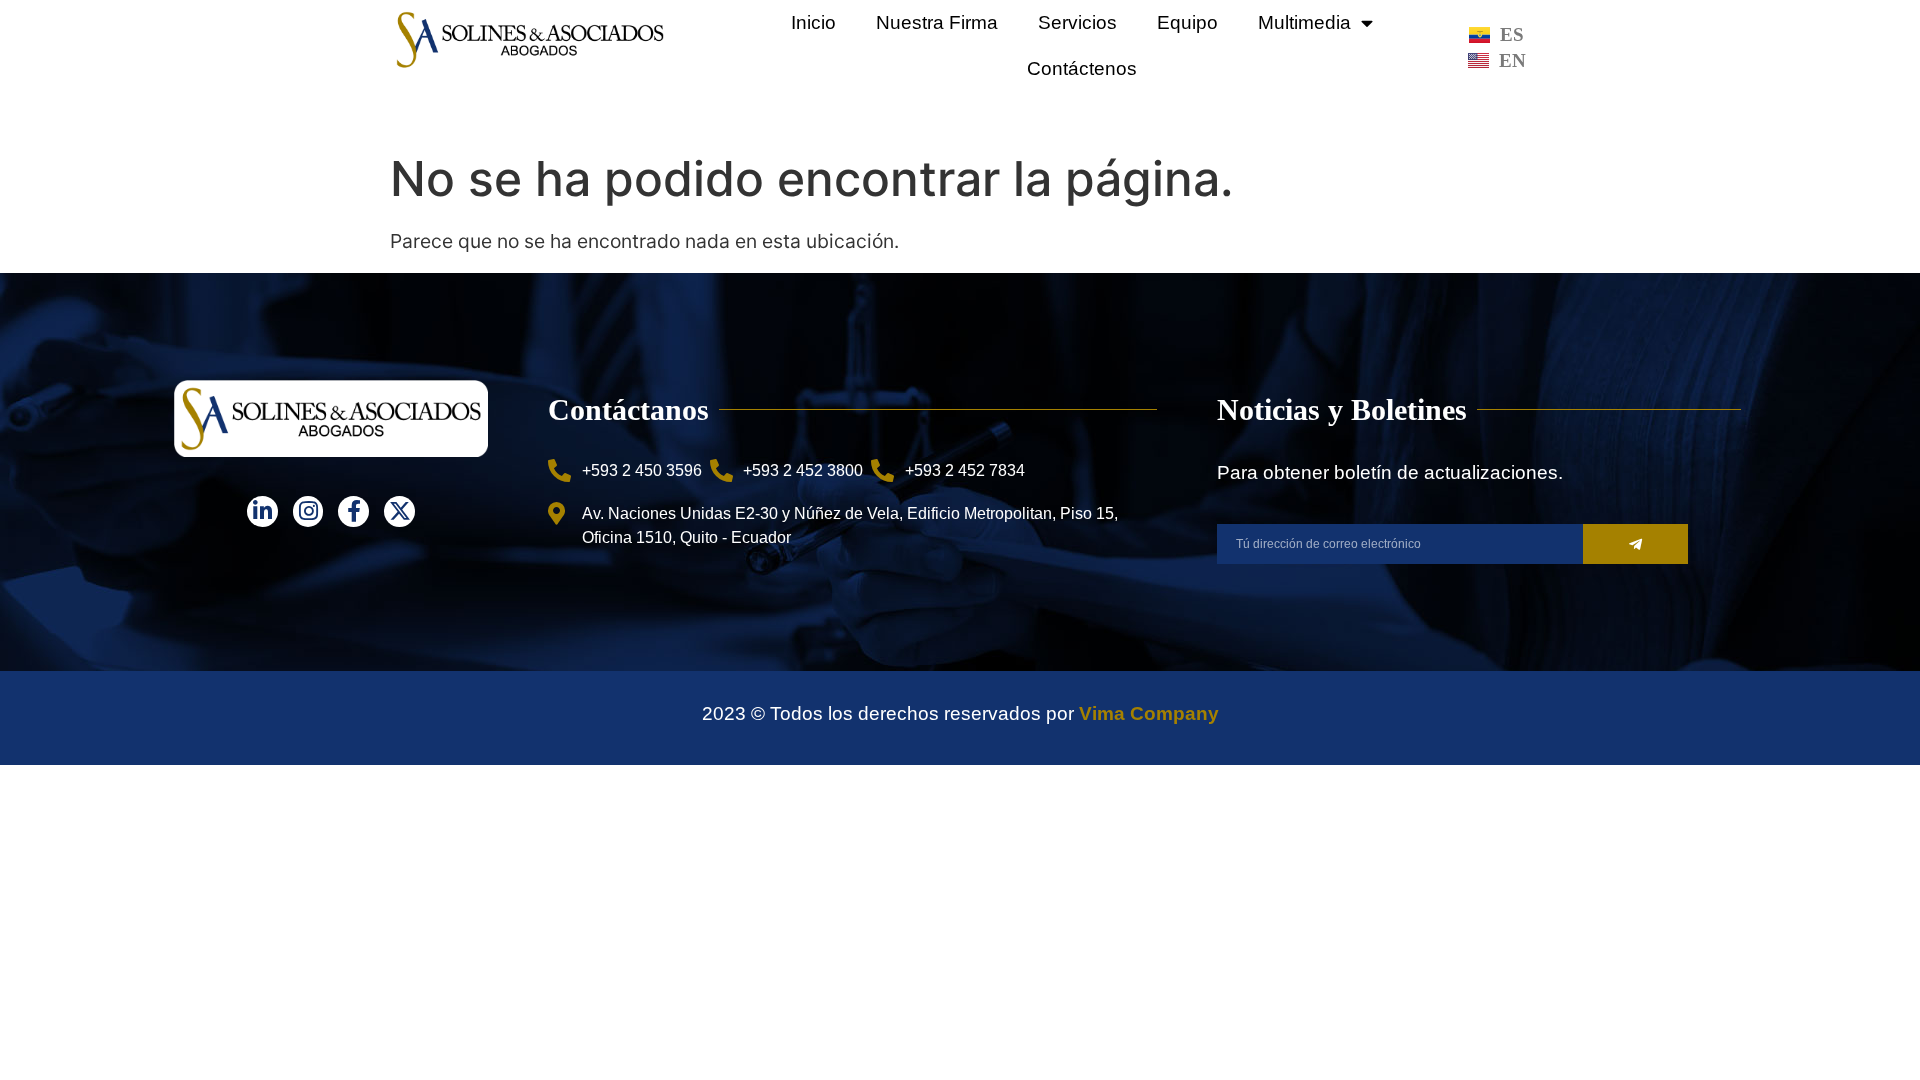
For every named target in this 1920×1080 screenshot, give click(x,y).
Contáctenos (1082, 68)
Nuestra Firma (937, 22)
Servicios (1077, 22)
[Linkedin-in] (262, 511)
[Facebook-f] (353, 511)
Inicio (813, 22)
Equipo (1187, 22)
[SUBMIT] (1635, 544)
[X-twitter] (399, 511)
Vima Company (1149, 713)
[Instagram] (308, 511)
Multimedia (1304, 22)
